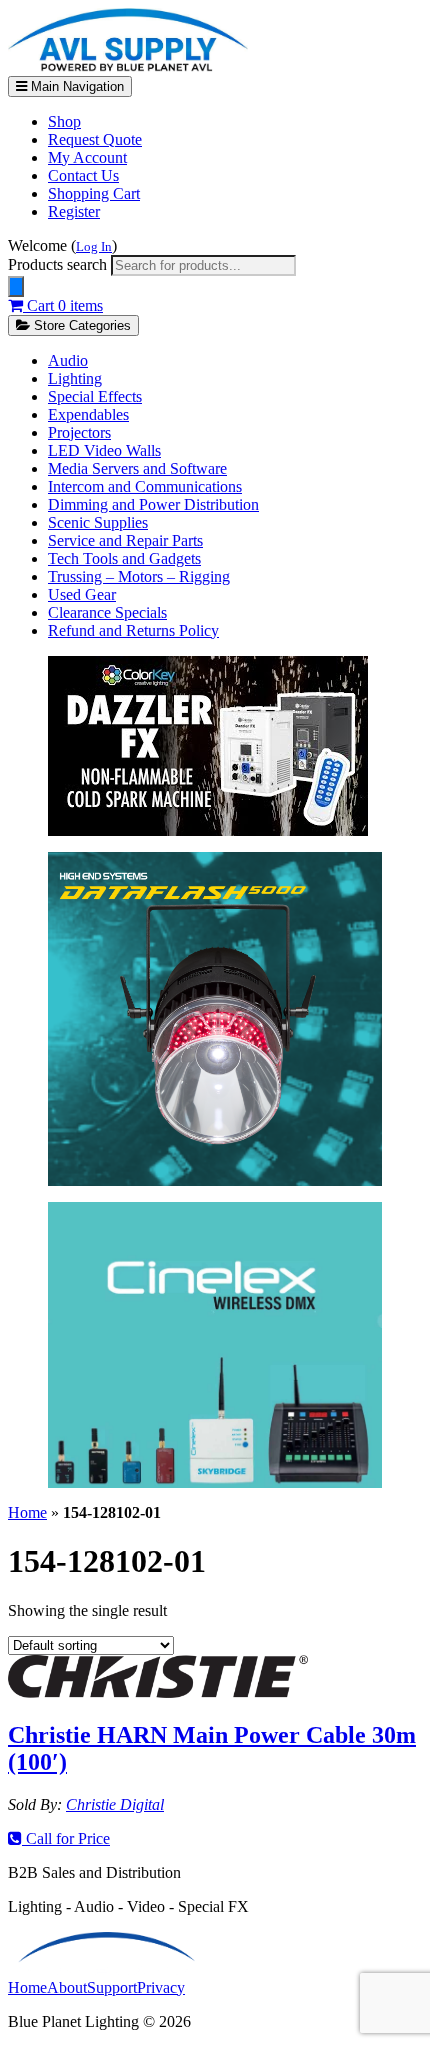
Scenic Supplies (98, 522)
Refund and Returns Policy (133, 630)
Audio (68, 360)
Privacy (161, 1987)
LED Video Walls (104, 450)
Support (112, 1987)
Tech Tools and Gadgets (124, 558)
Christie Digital (115, 1804)
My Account (87, 157)
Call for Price (66, 1838)
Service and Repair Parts (125, 540)
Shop (64, 121)
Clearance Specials (107, 612)
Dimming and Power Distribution (153, 504)
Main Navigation (75, 86)
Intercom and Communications (145, 486)
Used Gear (82, 594)
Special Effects (95, 396)
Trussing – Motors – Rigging (139, 576)
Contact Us (83, 175)
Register (74, 211)
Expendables (88, 414)
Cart (63, 305)
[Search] (16, 286)
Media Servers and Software (137, 468)
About (67, 1987)
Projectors (79, 432)
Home (27, 1512)
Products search (59, 264)
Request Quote (95, 139)
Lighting (75, 378)
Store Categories (80, 325)
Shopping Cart (94, 193)
